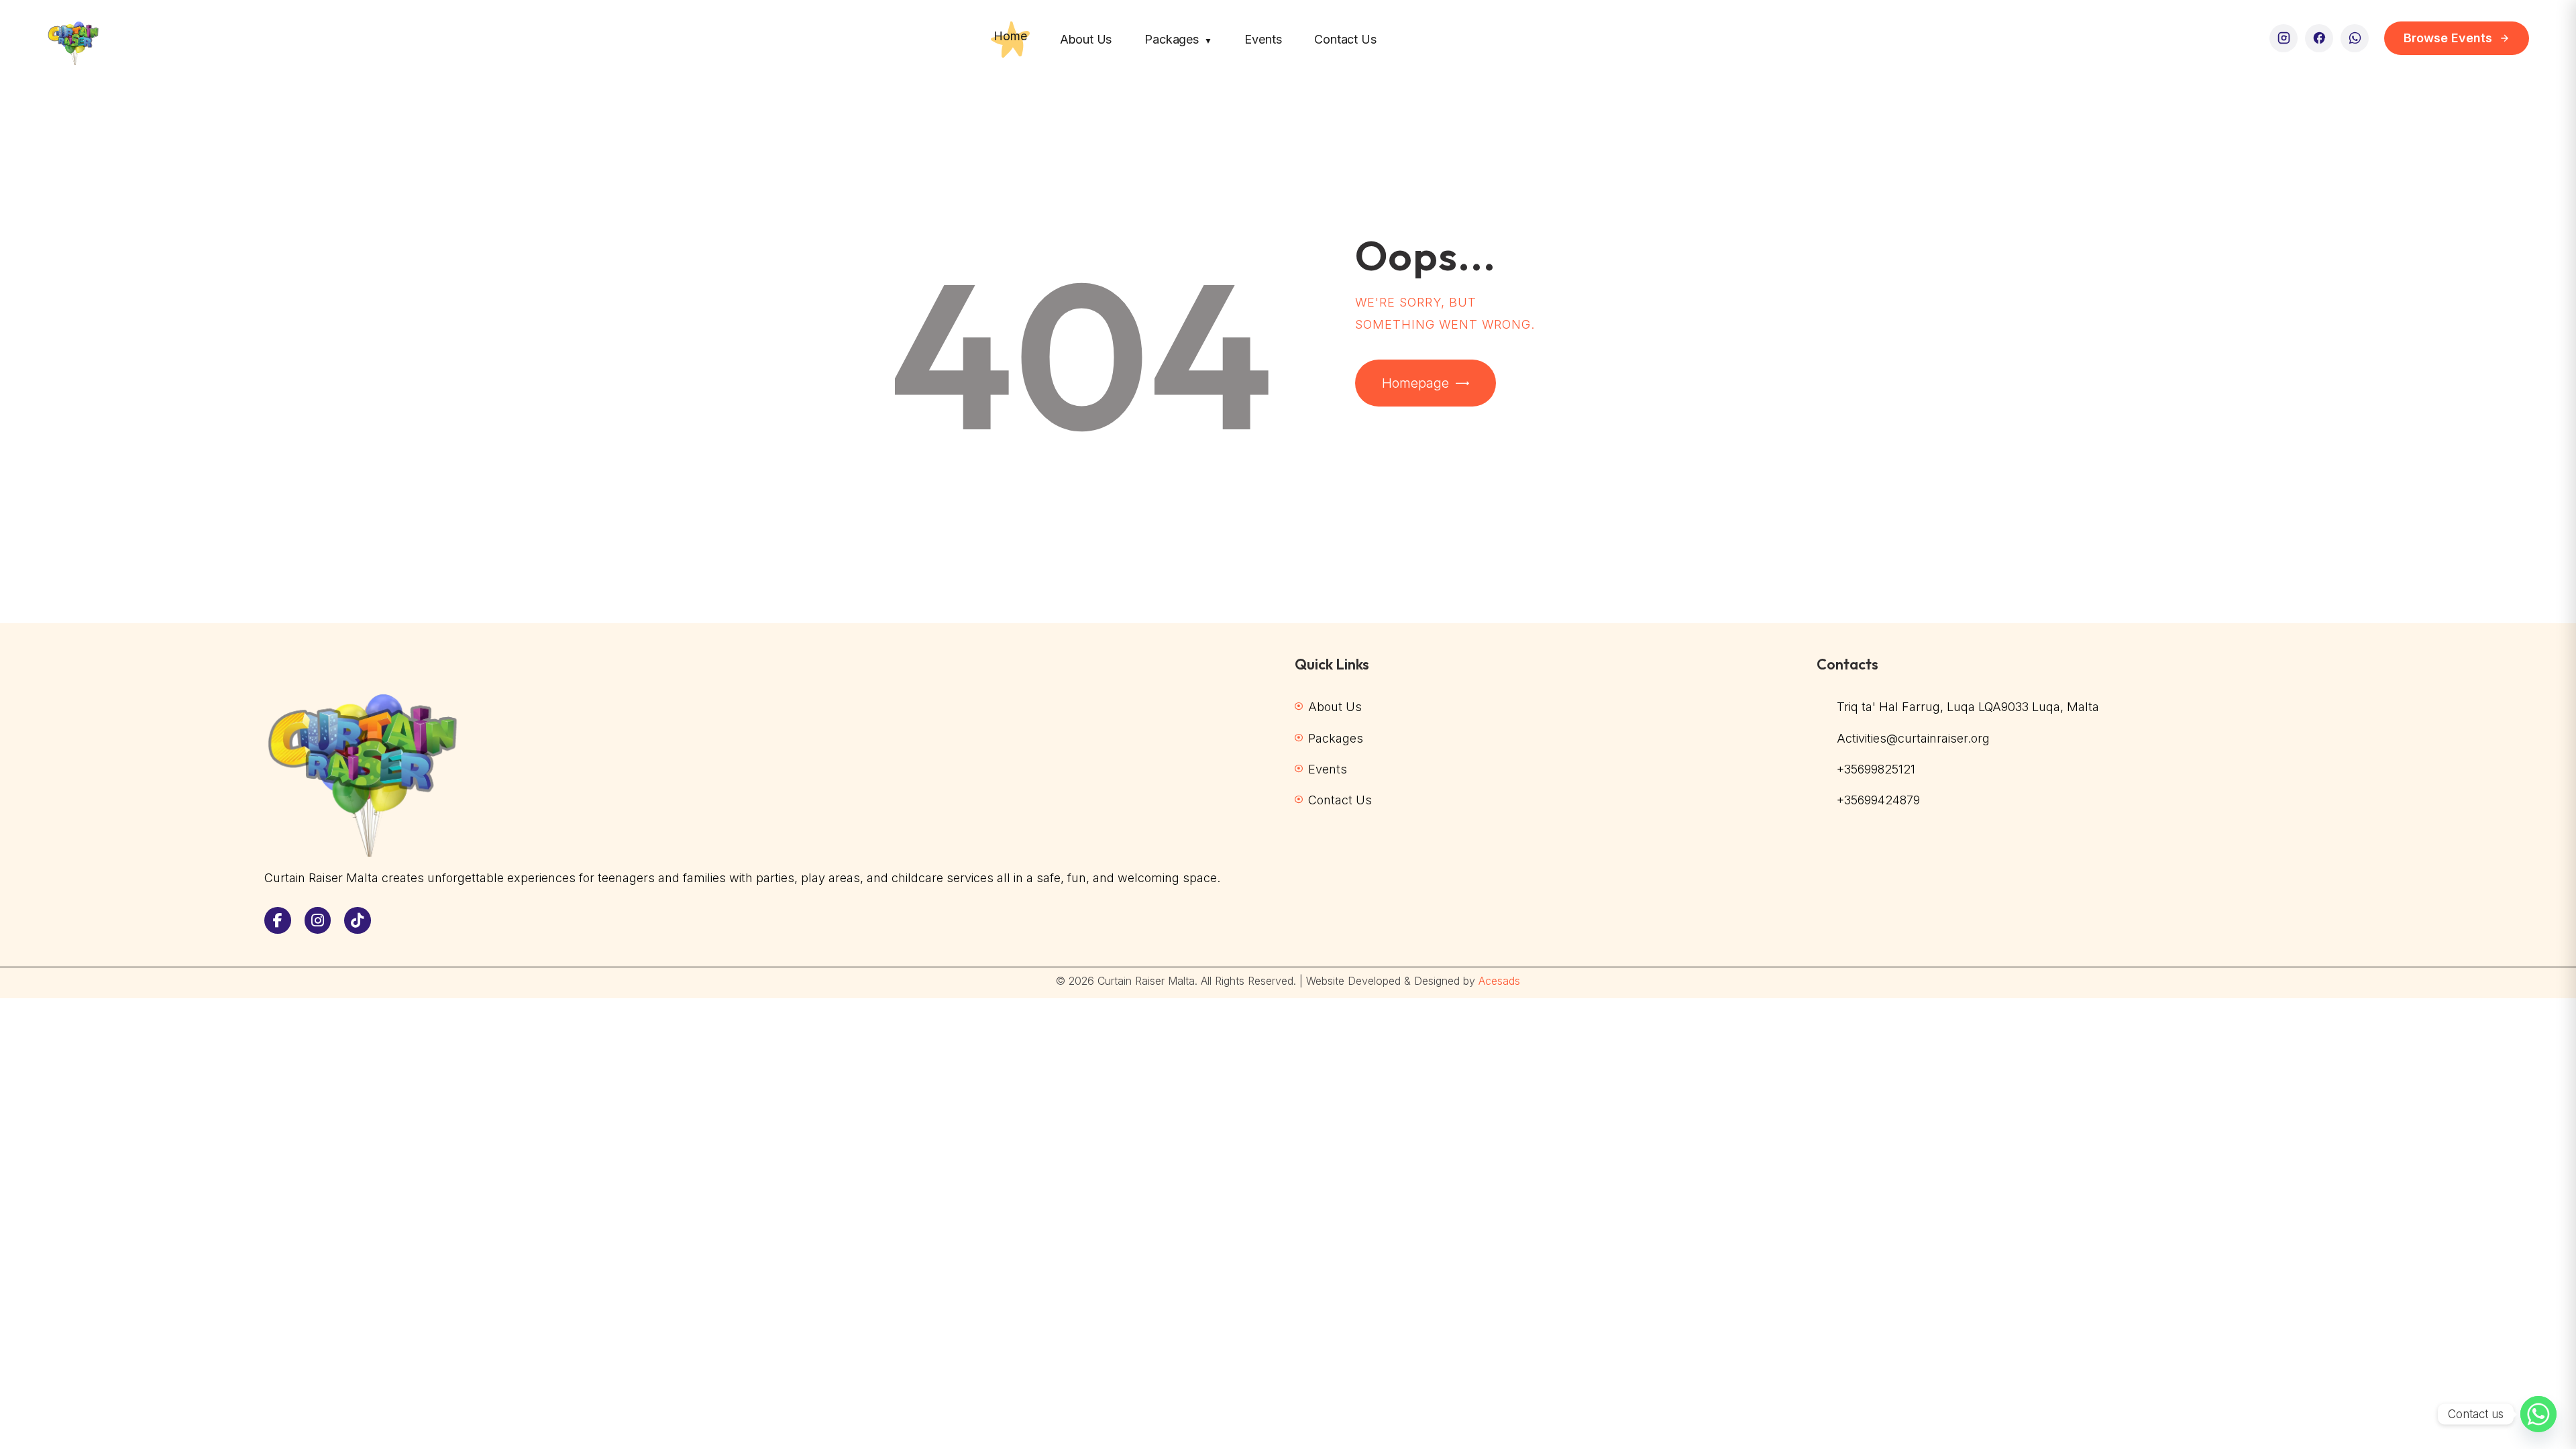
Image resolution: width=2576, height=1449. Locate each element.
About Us (1086, 39)
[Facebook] (2319, 38)
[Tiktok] (358, 920)
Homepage (1415, 383)
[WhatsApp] (2355, 38)
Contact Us (1345, 39)
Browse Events (2448, 38)
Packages (1178, 39)
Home (1010, 36)
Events (1263, 39)
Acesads (1499, 981)
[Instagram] (2284, 38)
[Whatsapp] (2538, 1414)
